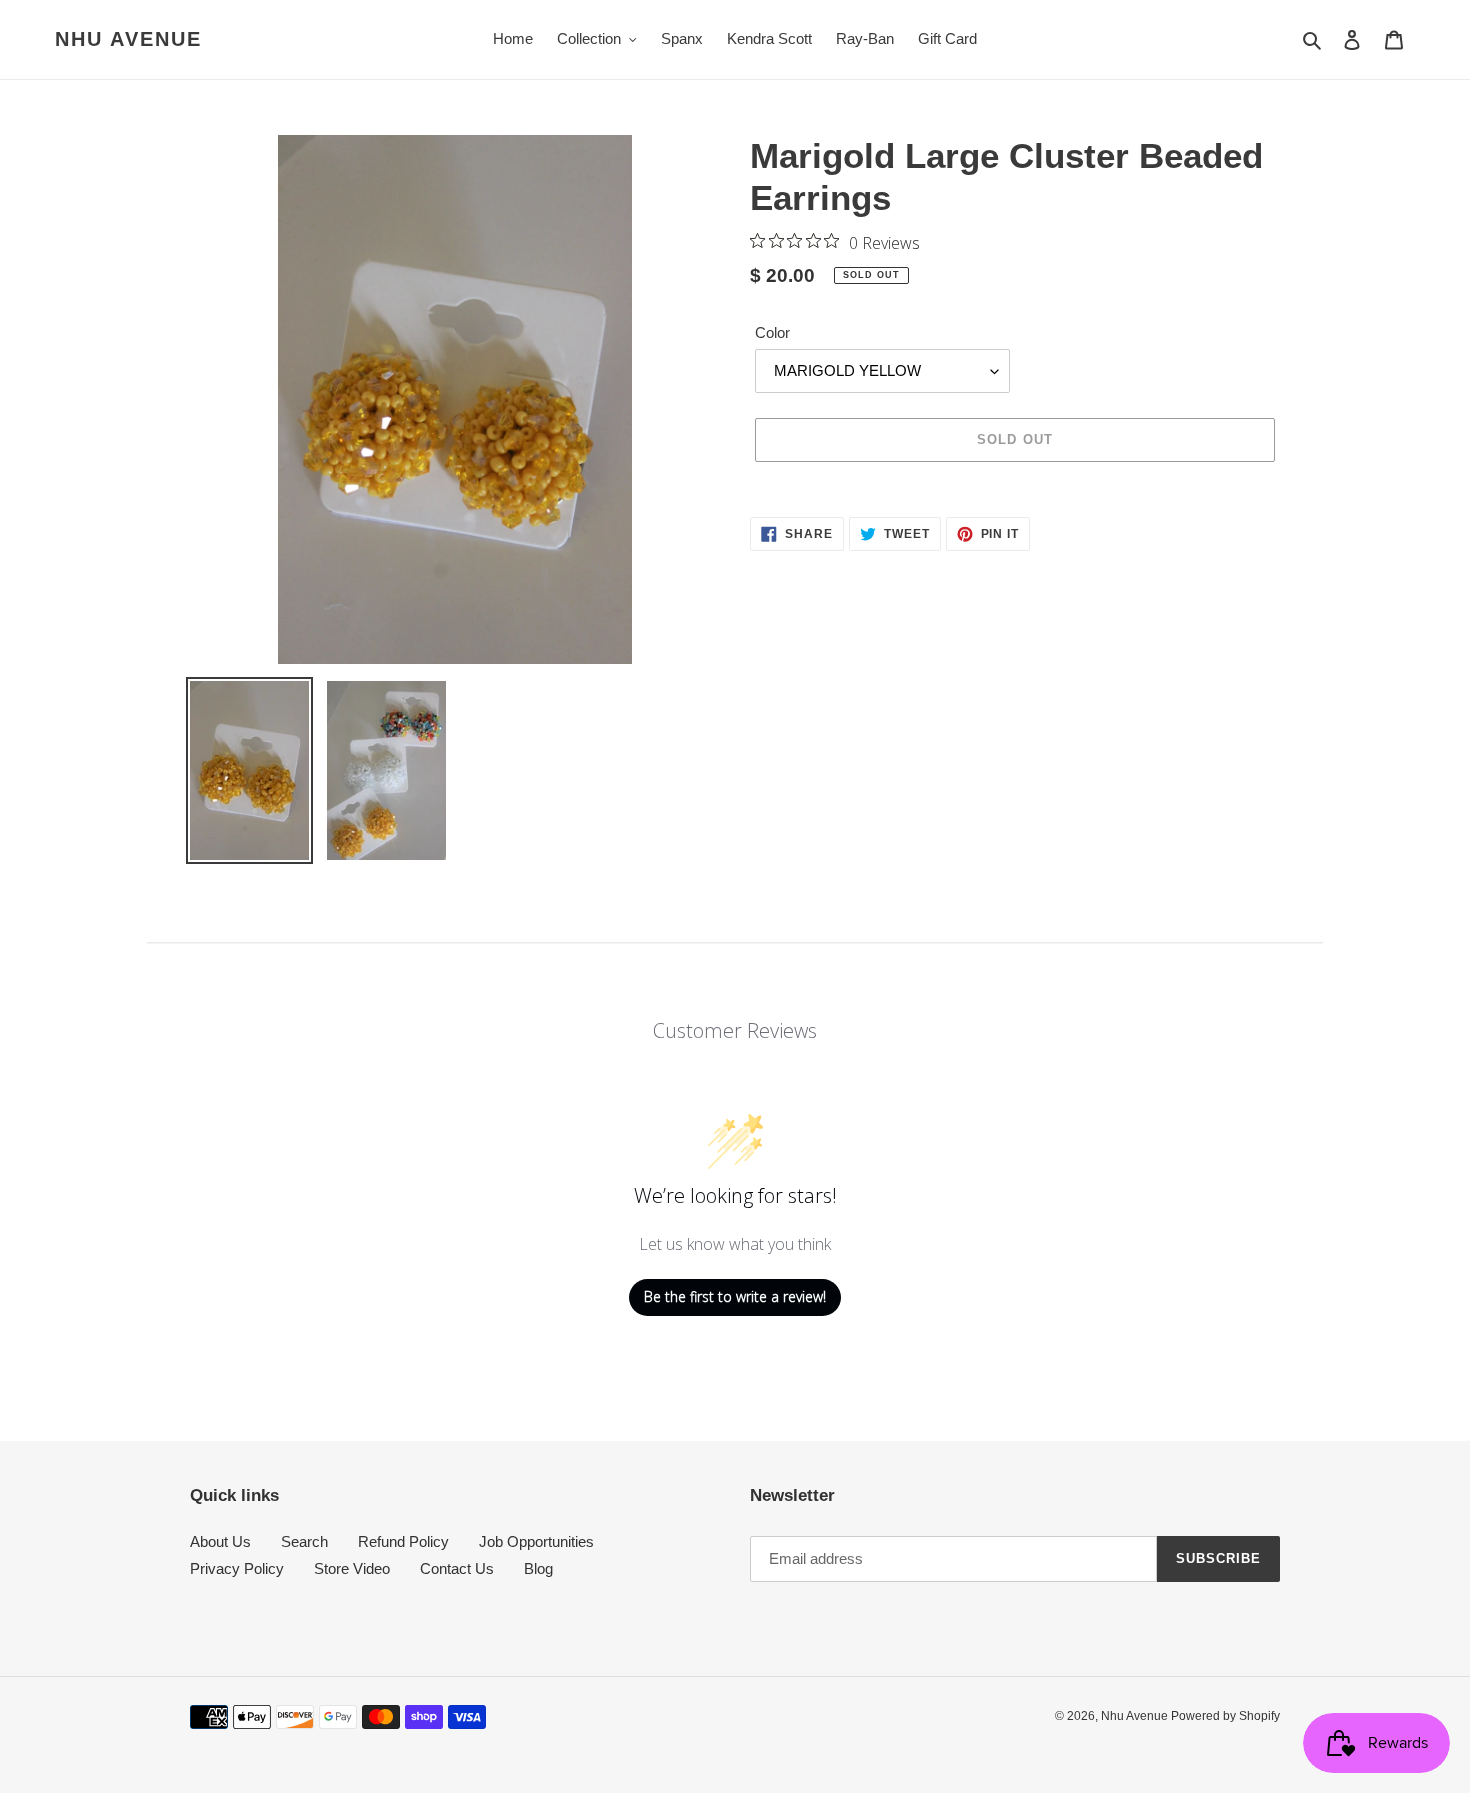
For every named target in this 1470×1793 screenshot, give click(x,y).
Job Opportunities (536, 1541)
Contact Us (457, 1568)
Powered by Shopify (1225, 1716)
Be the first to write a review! (735, 1296)
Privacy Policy (237, 1568)
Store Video (352, 1568)
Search (304, 1541)
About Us (220, 1541)
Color (772, 332)
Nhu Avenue (128, 39)
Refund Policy (403, 1541)
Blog (538, 1568)
